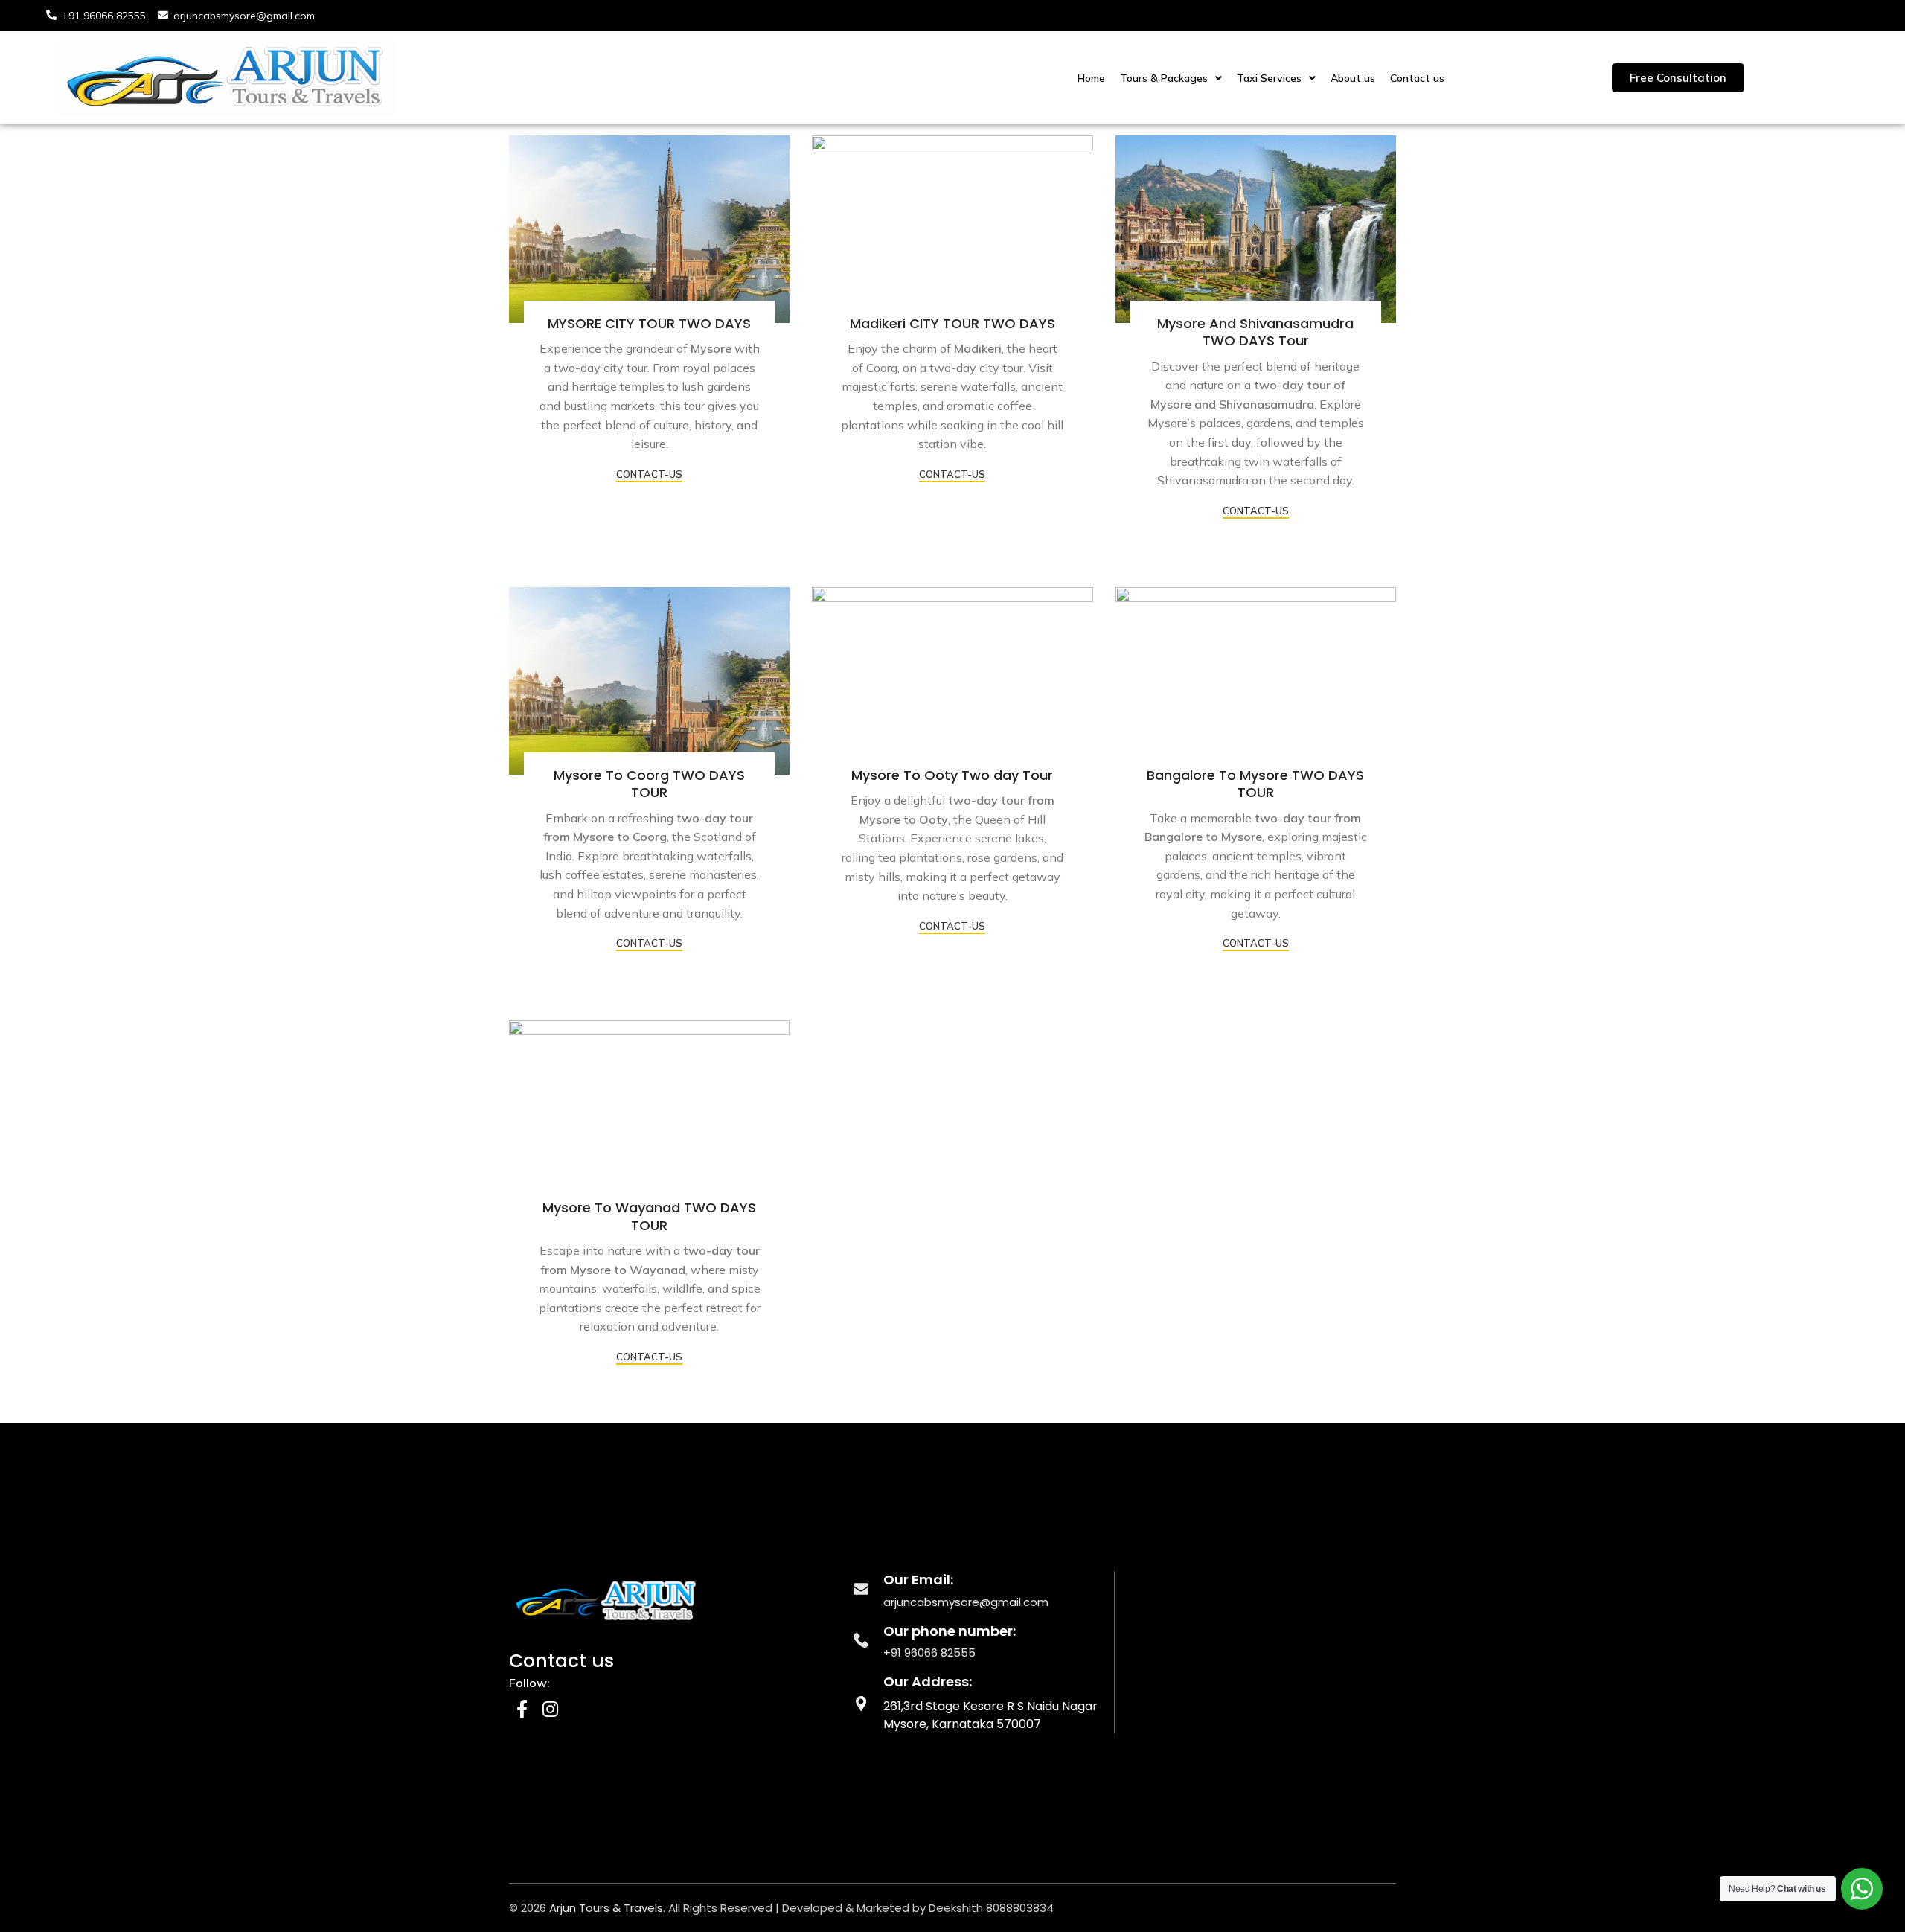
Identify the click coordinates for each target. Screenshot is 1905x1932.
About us (1353, 78)
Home (1091, 78)
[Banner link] (649, 229)
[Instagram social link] (550, 1710)
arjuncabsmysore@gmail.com (966, 1602)
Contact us (1417, 78)
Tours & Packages (1164, 78)
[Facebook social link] (522, 1710)
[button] (1171, 78)
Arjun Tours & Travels (606, 1908)
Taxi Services (1269, 78)
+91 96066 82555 (929, 1653)
